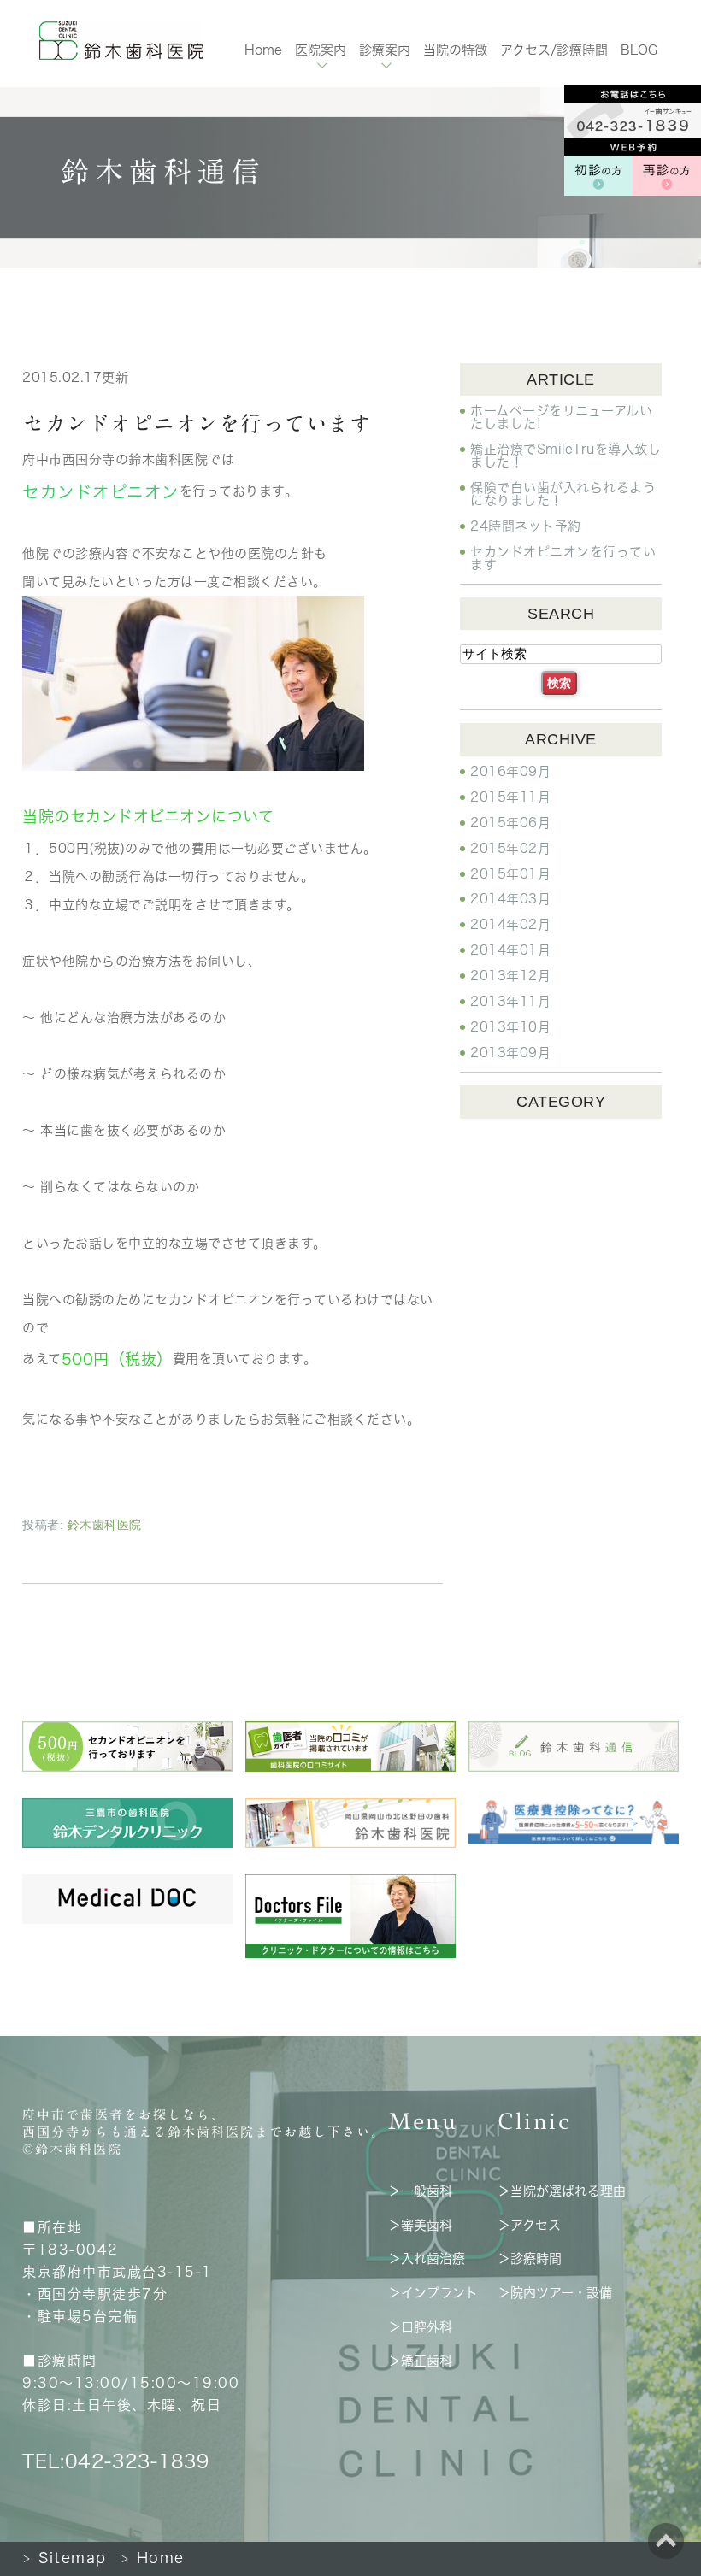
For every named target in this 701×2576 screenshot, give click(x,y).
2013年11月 (510, 1001)
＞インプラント (433, 2293)
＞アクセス (529, 2224)
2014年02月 (510, 924)
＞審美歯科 (420, 2224)
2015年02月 (510, 848)
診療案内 (385, 50)
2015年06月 (510, 823)
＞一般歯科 (420, 2191)
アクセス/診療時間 (554, 50)
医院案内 (321, 50)
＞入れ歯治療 (427, 2258)
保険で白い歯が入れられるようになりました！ (563, 494)
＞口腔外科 (420, 2327)
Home (263, 50)
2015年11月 (510, 797)
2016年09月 (510, 771)
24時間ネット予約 (526, 526)
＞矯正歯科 (420, 2361)
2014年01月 (510, 950)
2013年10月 (510, 1027)
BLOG (639, 50)
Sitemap (65, 2558)
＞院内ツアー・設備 (555, 2293)
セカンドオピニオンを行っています (197, 423)
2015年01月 (510, 874)
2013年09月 (510, 1053)
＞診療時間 (530, 2258)
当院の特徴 (455, 50)
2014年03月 (510, 899)
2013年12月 (510, 976)
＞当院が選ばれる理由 (562, 2191)
